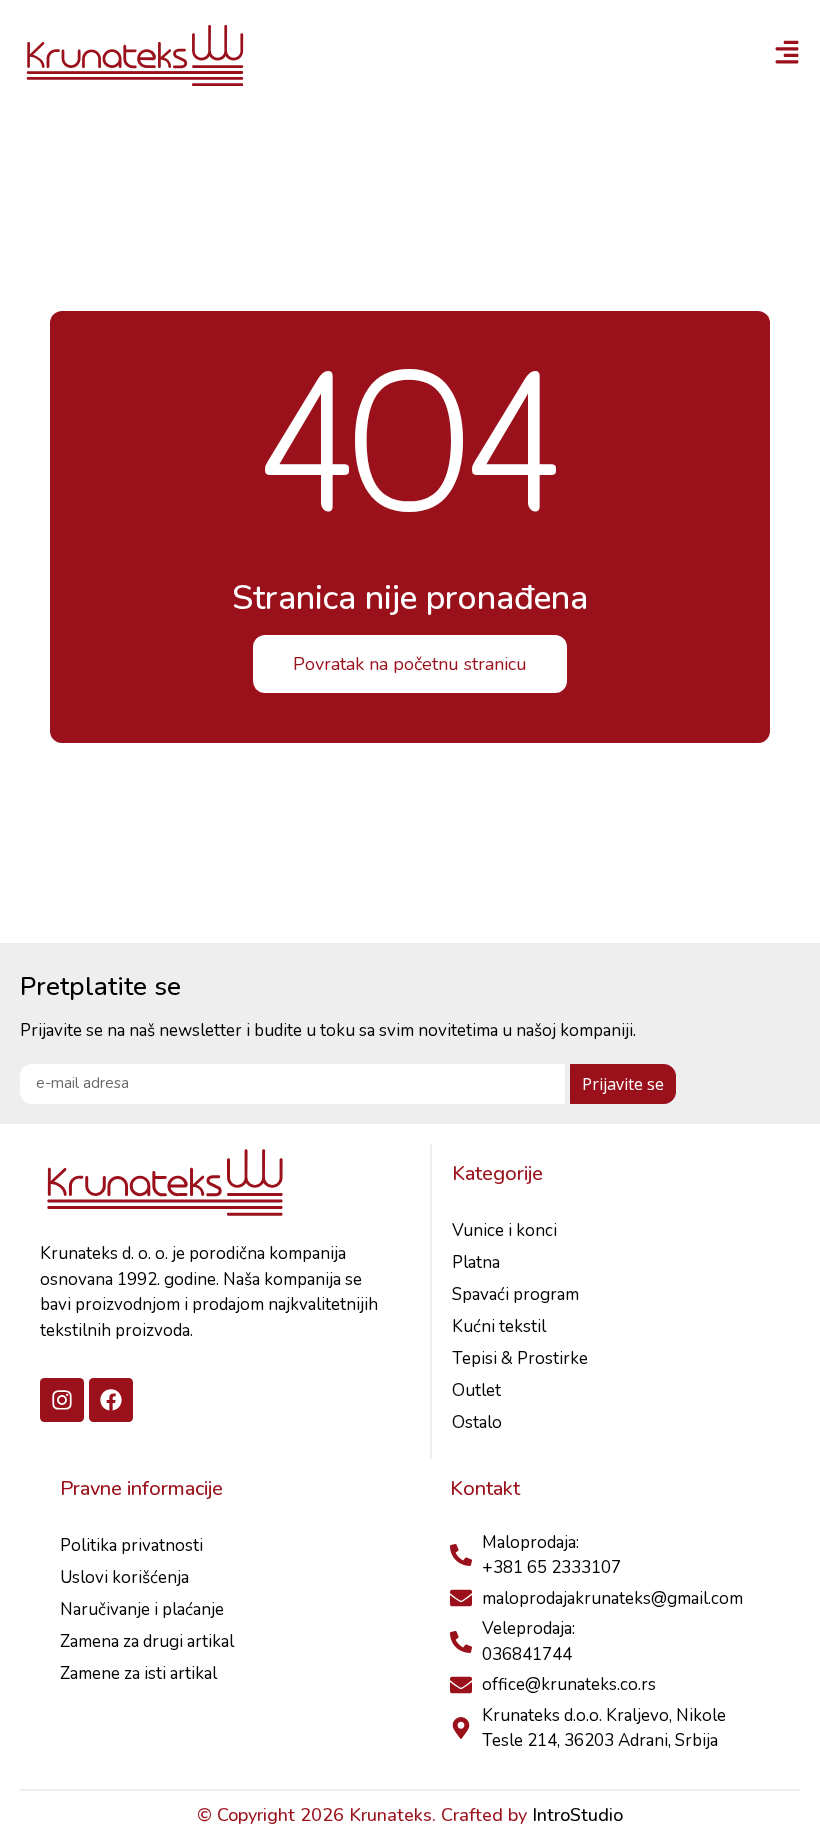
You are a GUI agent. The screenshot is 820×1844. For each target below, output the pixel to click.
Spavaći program (515, 1294)
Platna (476, 1262)
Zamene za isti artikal (138, 1673)
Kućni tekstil (499, 1326)
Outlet (476, 1390)
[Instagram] (62, 1400)
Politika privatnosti (131, 1545)
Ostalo (477, 1422)
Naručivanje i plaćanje (142, 1609)
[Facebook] (111, 1400)
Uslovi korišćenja (124, 1577)
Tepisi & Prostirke (520, 1358)
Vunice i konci (504, 1230)
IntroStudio (577, 1815)
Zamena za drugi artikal (147, 1641)
